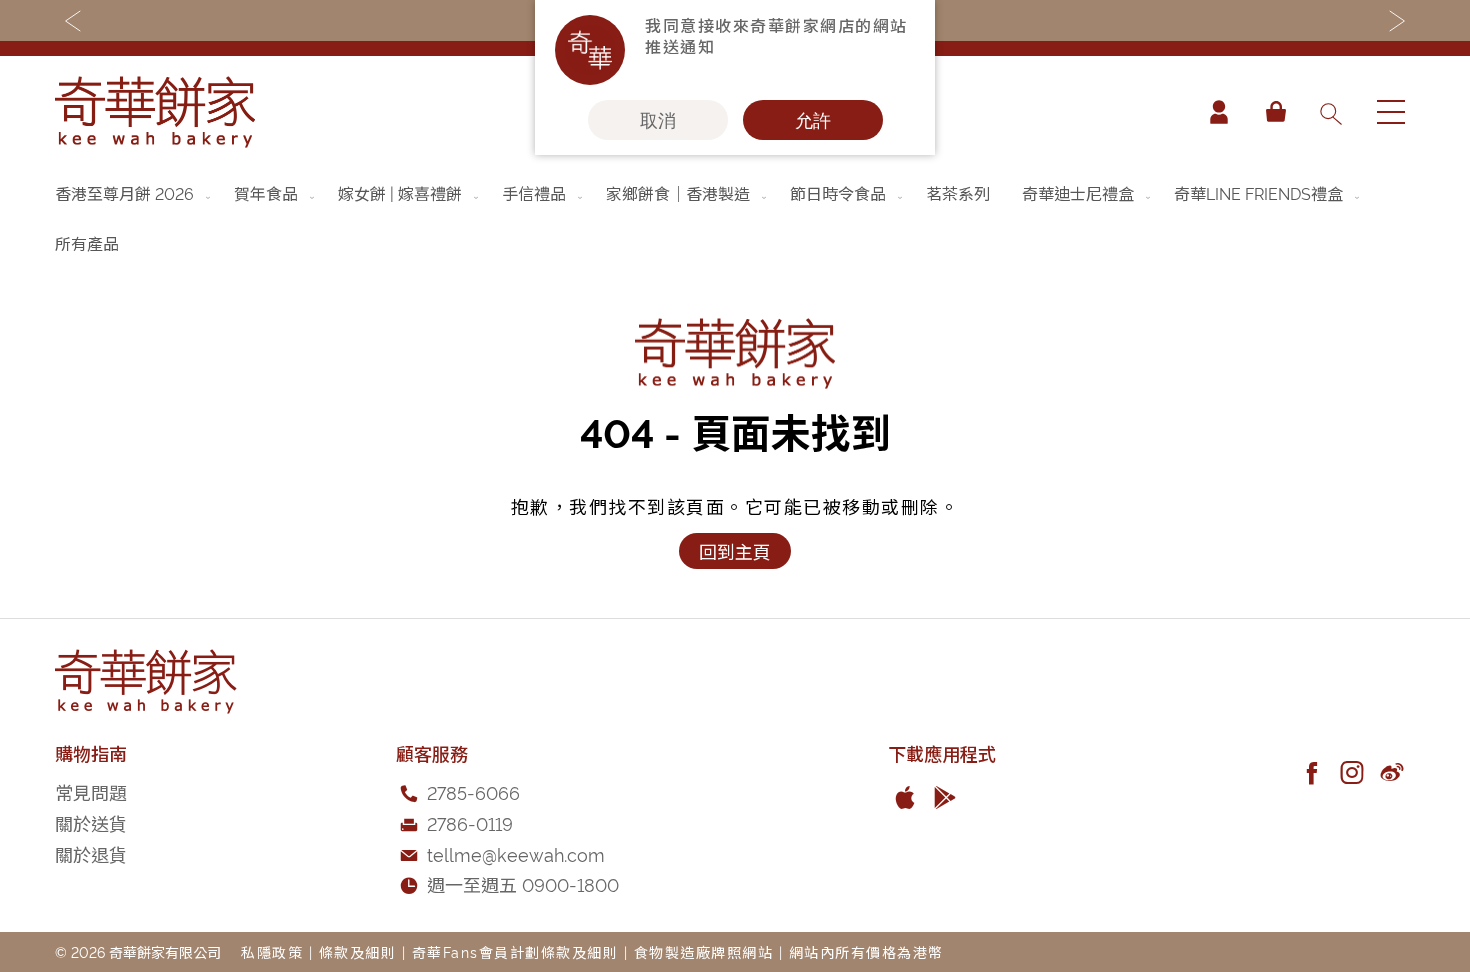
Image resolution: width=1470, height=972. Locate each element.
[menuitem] (134, 193)
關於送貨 (91, 822)
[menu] (735, 218)
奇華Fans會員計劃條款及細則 (515, 951)
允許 (813, 120)
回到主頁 (735, 550)
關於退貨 (91, 853)
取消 (658, 120)
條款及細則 (358, 951)
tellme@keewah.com (516, 853)
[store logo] (155, 112)
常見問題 (91, 791)
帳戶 (1219, 112)
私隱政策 (272, 951)
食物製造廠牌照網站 (704, 951)
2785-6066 (473, 791)
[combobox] (1330, 112)
